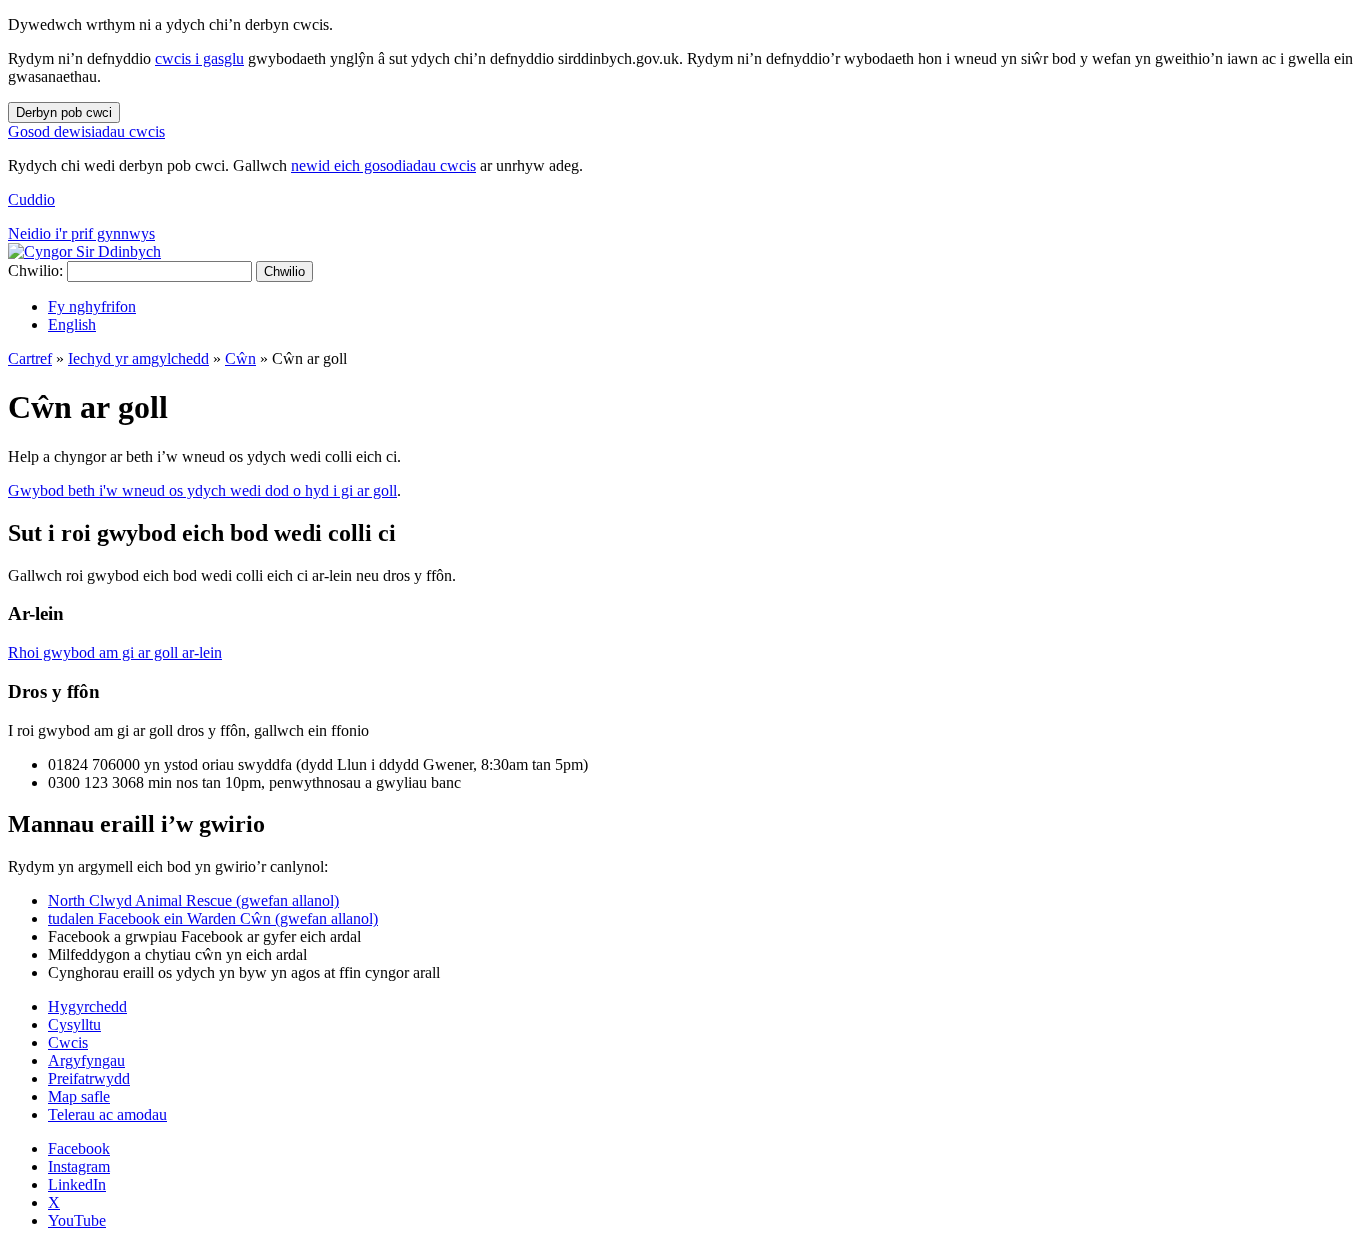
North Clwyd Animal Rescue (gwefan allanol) (193, 900)
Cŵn (240, 358)
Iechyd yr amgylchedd (138, 358)
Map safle (79, 1096)
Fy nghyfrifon (92, 306)
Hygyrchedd (87, 1006)
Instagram (79, 1166)
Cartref (30, 358)
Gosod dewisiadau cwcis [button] (86, 131)
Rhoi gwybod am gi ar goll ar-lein (115, 652)
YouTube (77, 1220)
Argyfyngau (86, 1060)
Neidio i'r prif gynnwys (81, 233)
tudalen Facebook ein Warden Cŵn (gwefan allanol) (213, 918)
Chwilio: (35, 270)
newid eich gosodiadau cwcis (383, 165)
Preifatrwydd (89, 1078)
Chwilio (284, 271)
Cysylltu (74, 1024)
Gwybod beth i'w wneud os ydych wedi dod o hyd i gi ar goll (202, 490)
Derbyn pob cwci (64, 112)
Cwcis (68, 1042)
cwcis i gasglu (199, 58)
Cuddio (31, 199)
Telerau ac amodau (107, 1114)
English (72, 324)
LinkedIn (77, 1184)
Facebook (79, 1148)
